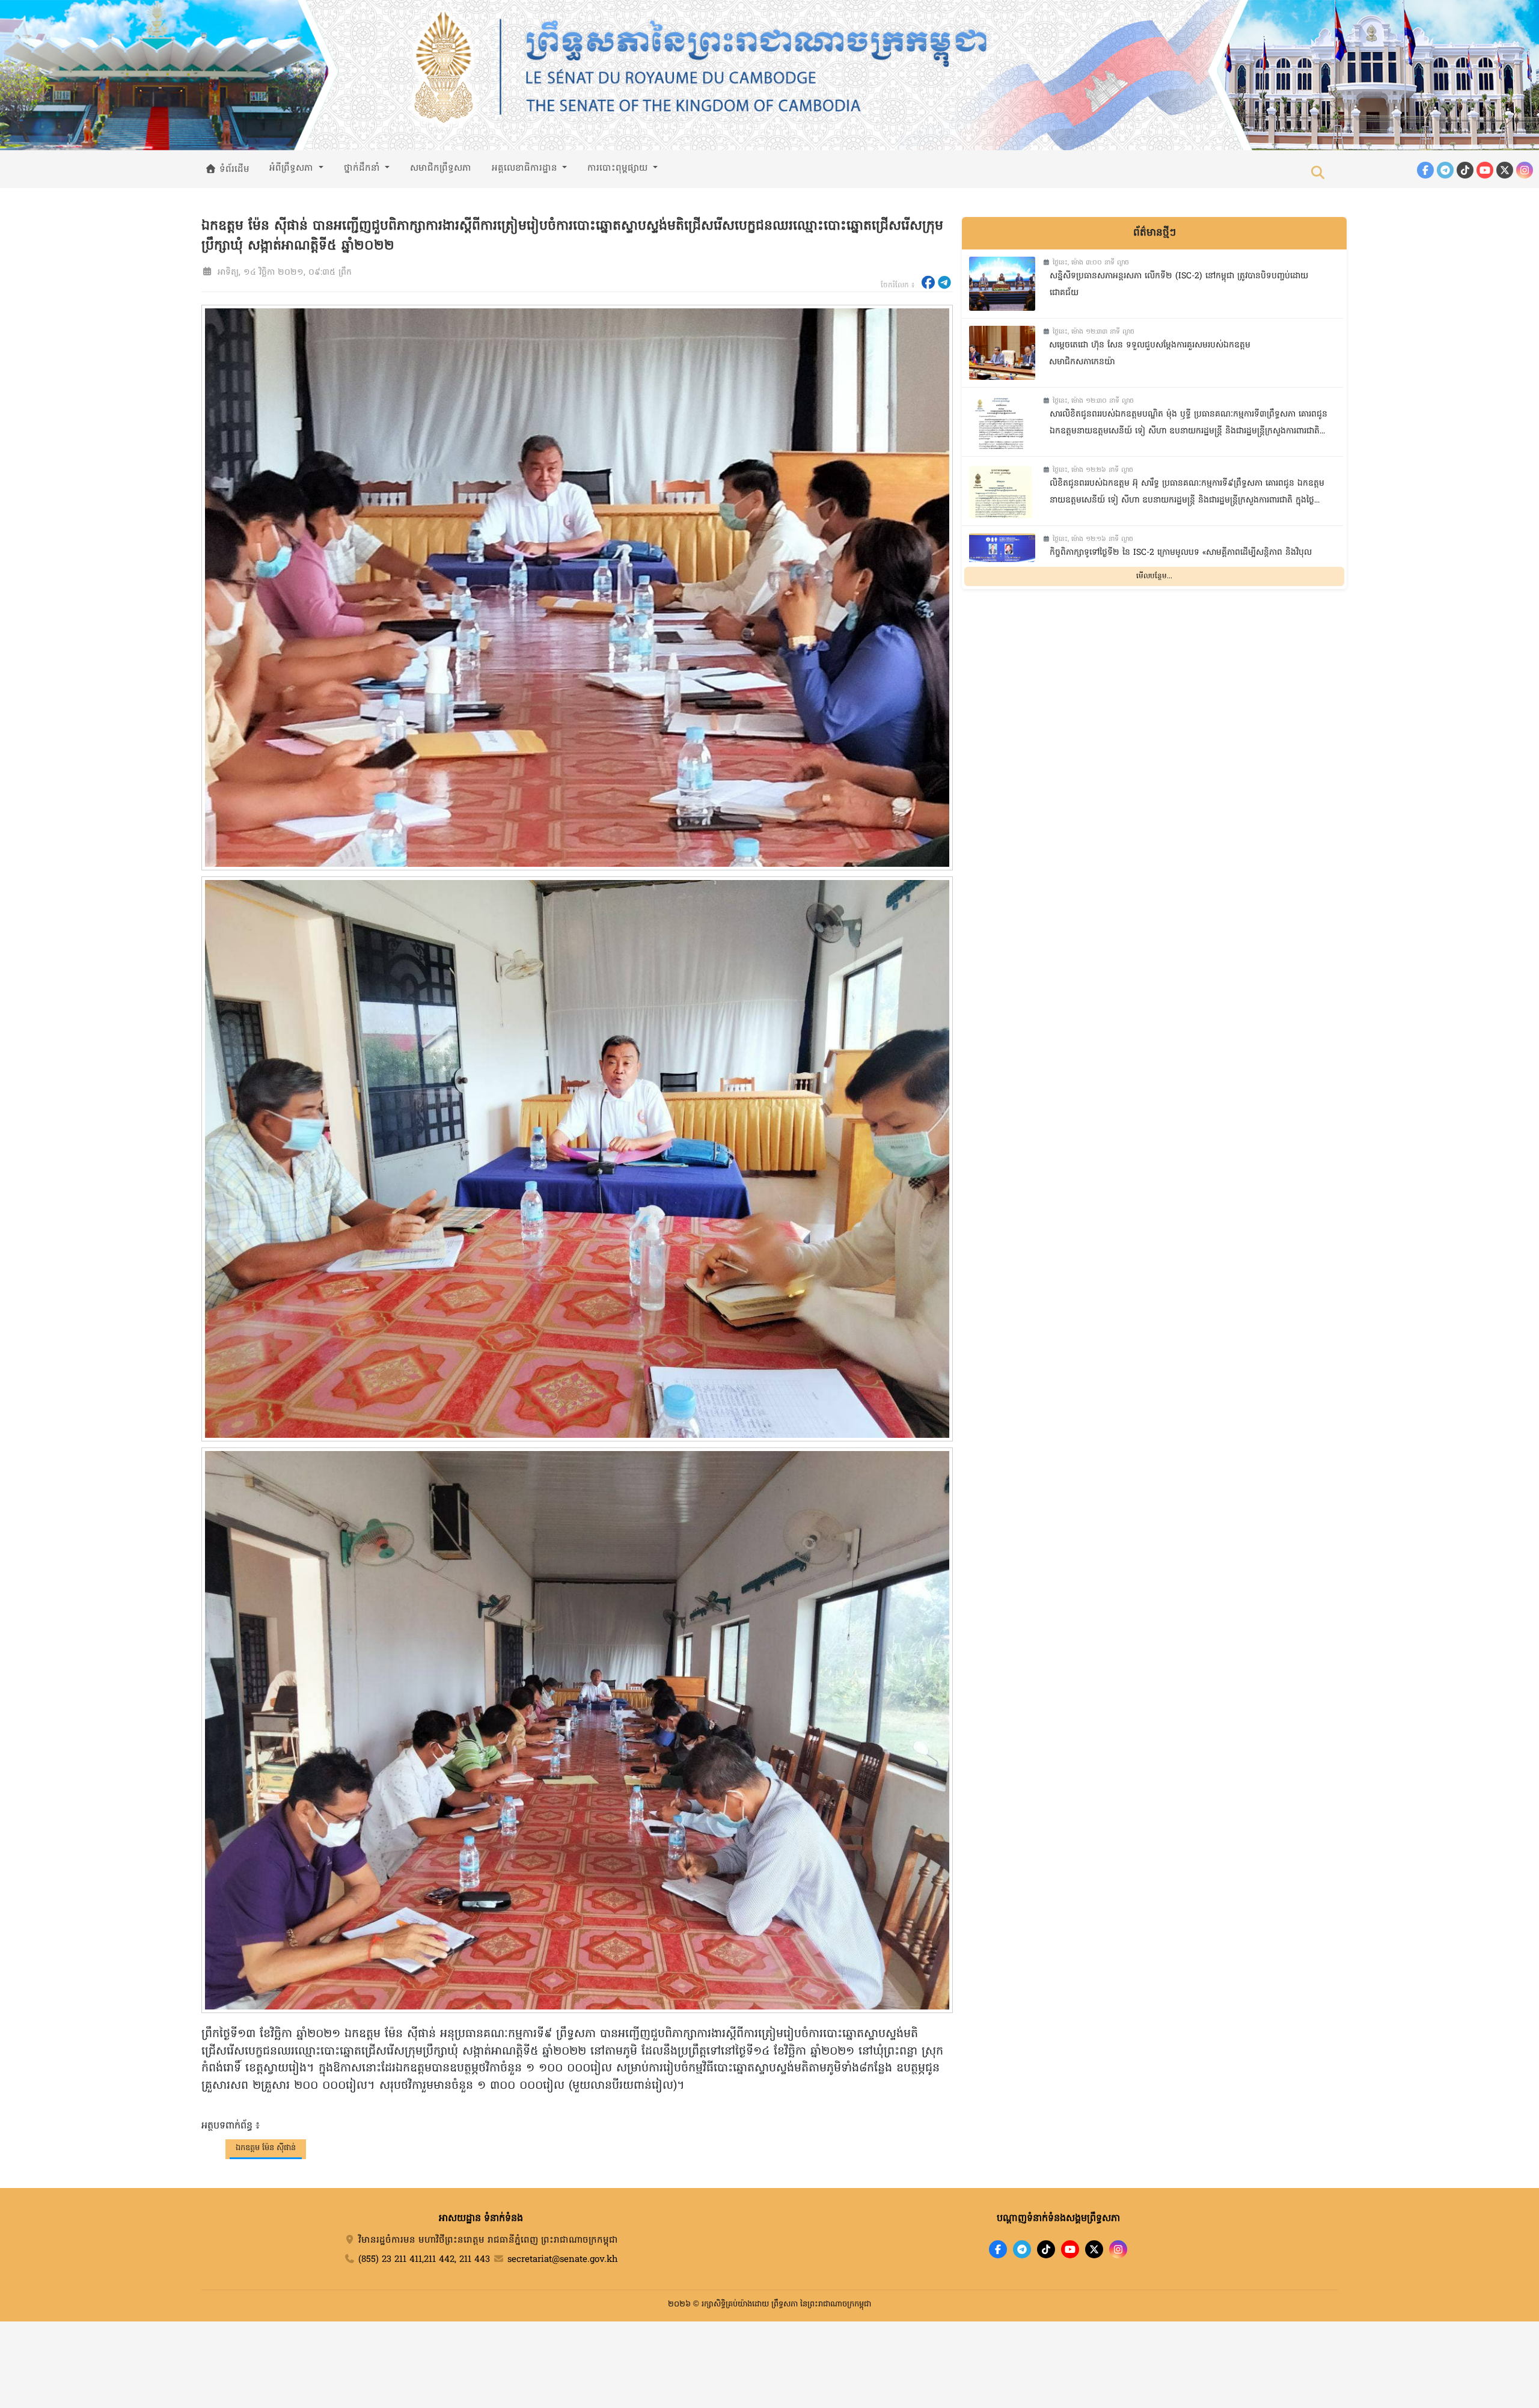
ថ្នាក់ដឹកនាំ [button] (363, 168)
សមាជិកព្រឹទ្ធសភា (441, 168)
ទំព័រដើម (233, 170)
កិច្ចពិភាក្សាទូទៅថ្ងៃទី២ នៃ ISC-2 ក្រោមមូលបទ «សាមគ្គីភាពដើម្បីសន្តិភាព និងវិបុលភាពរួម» (1181, 561)
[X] (1094, 2249)
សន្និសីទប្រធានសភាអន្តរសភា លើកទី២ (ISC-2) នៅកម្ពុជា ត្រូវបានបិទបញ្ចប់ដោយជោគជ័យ (1179, 285)
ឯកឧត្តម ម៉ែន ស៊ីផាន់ (266, 2148)
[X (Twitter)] (1505, 170)
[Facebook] (1425, 170)
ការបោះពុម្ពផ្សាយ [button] (619, 168)
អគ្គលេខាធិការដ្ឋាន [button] (526, 168)
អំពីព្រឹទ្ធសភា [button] (293, 168)
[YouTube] (1485, 170)
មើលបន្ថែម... (1154, 576)
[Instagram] (1525, 170)
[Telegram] (1445, 170)
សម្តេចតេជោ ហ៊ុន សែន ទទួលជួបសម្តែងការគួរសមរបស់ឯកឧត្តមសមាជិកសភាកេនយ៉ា (1150, 354)
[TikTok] (1465, 170)
